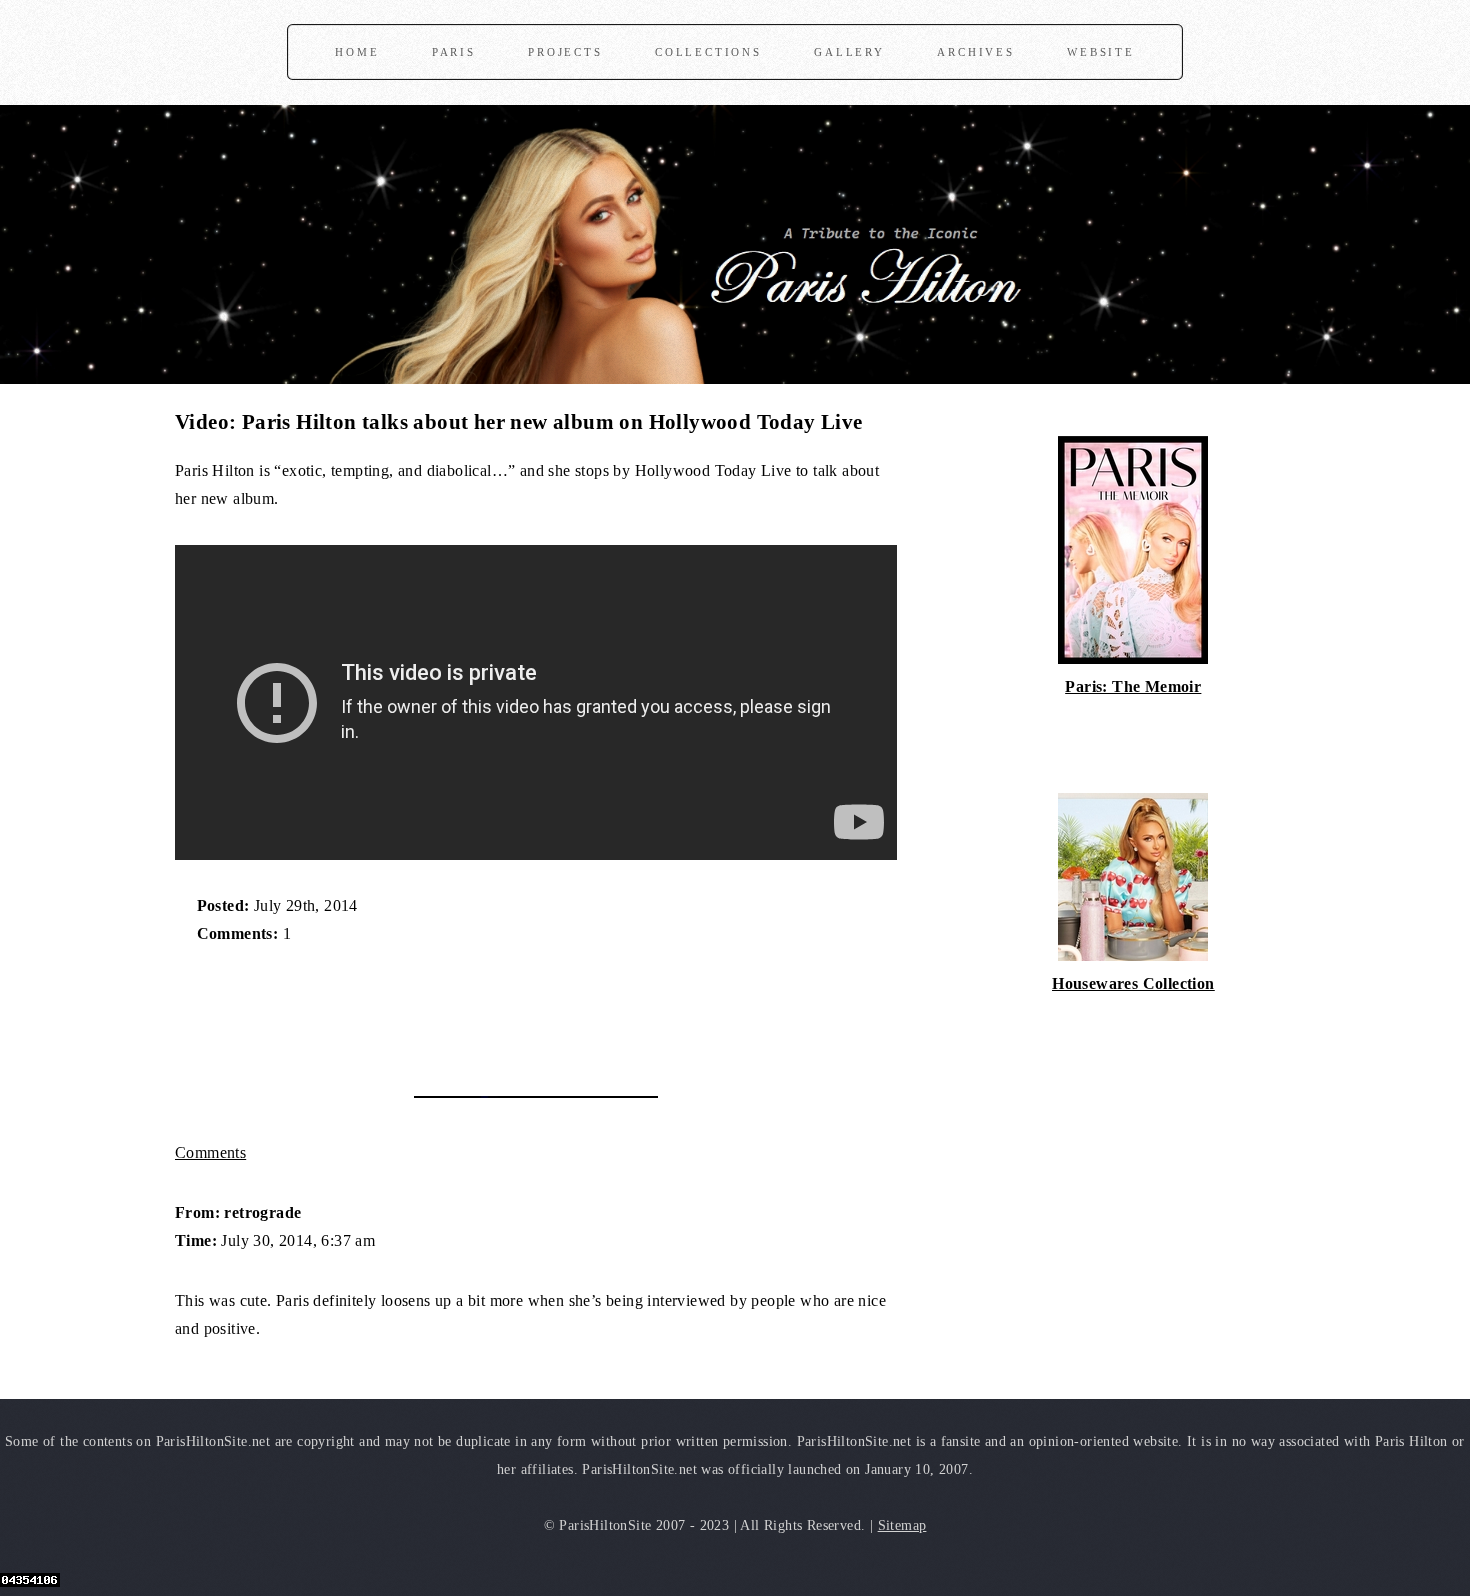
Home (357, 52)
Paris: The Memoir (1133, 686)
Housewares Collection (1133, 983)
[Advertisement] (409, 1010)
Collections (708, 52)
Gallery (849, 52)
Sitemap (902, 1525)
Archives (975, 52)
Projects (565, 52)
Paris (454, 52)
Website (1101, 52)
